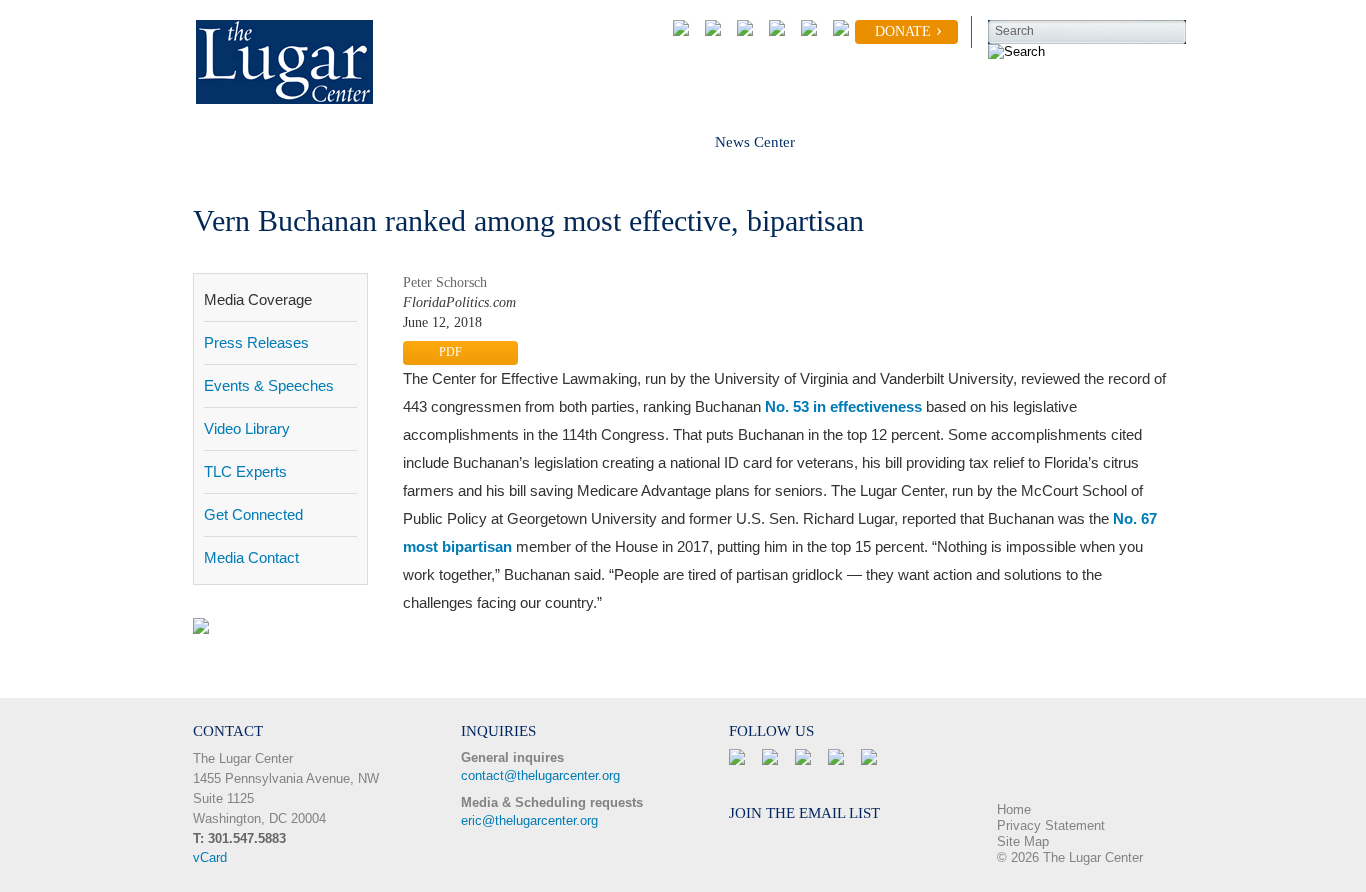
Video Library (247, 428)
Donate (903, 31)
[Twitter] (741, 32)
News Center (755, 142)
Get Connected (253, 514)
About (211, 142)
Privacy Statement (1051, 825)
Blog (871, 142)
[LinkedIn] (773, 32)
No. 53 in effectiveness (843, 406)
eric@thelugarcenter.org (529, 820)
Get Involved (456, 142)
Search (1014, 31)
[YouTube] (805, 32)
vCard (210, 857)
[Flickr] (837, 32)
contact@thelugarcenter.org (540, 775)
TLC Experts (245, 471)
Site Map (1023, 841)
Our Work (323, 142)
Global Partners (606, 142)
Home (1014, 809)
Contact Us (981, 142)
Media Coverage (258, 299)
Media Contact (251, 557)
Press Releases (256, 342)
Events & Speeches (269, 385)
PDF (450, 352)
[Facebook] (709, 32)
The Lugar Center (243, 758)
